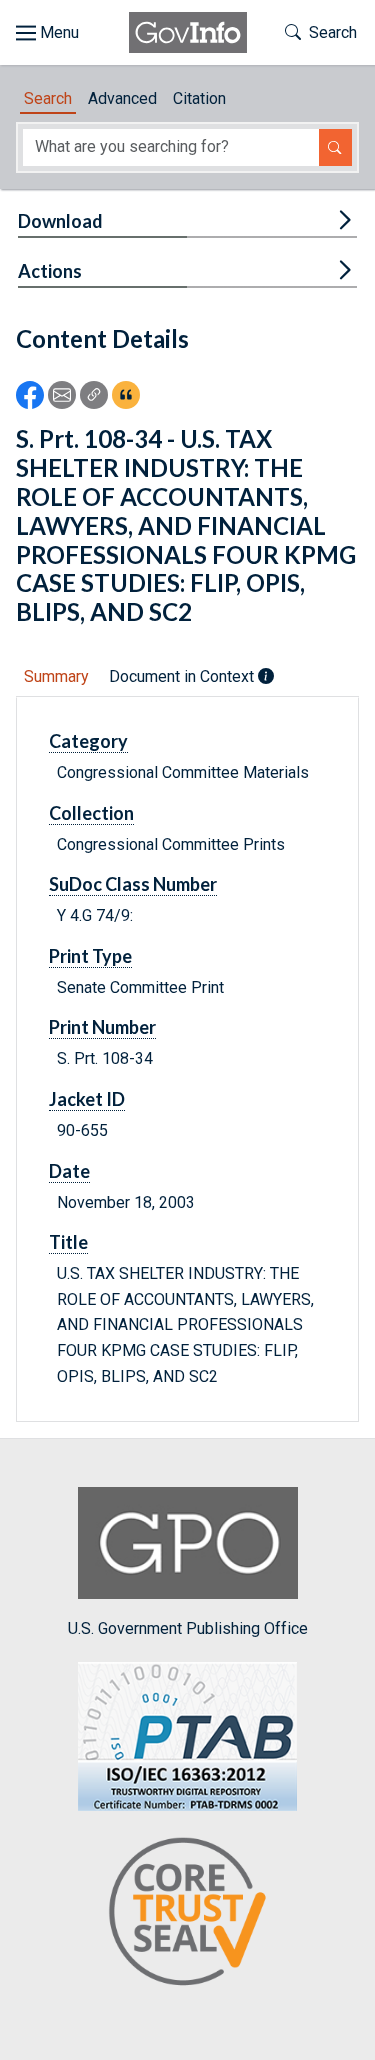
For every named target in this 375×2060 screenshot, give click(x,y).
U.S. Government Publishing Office (188, 1628)
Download (60, 221)
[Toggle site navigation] (47, 33)
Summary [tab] (56, 676)
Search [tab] (48, 98)
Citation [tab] (199, 98)
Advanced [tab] (122, 98)
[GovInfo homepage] (188, 32)
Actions (50, 271)
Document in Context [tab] (183, 676)
